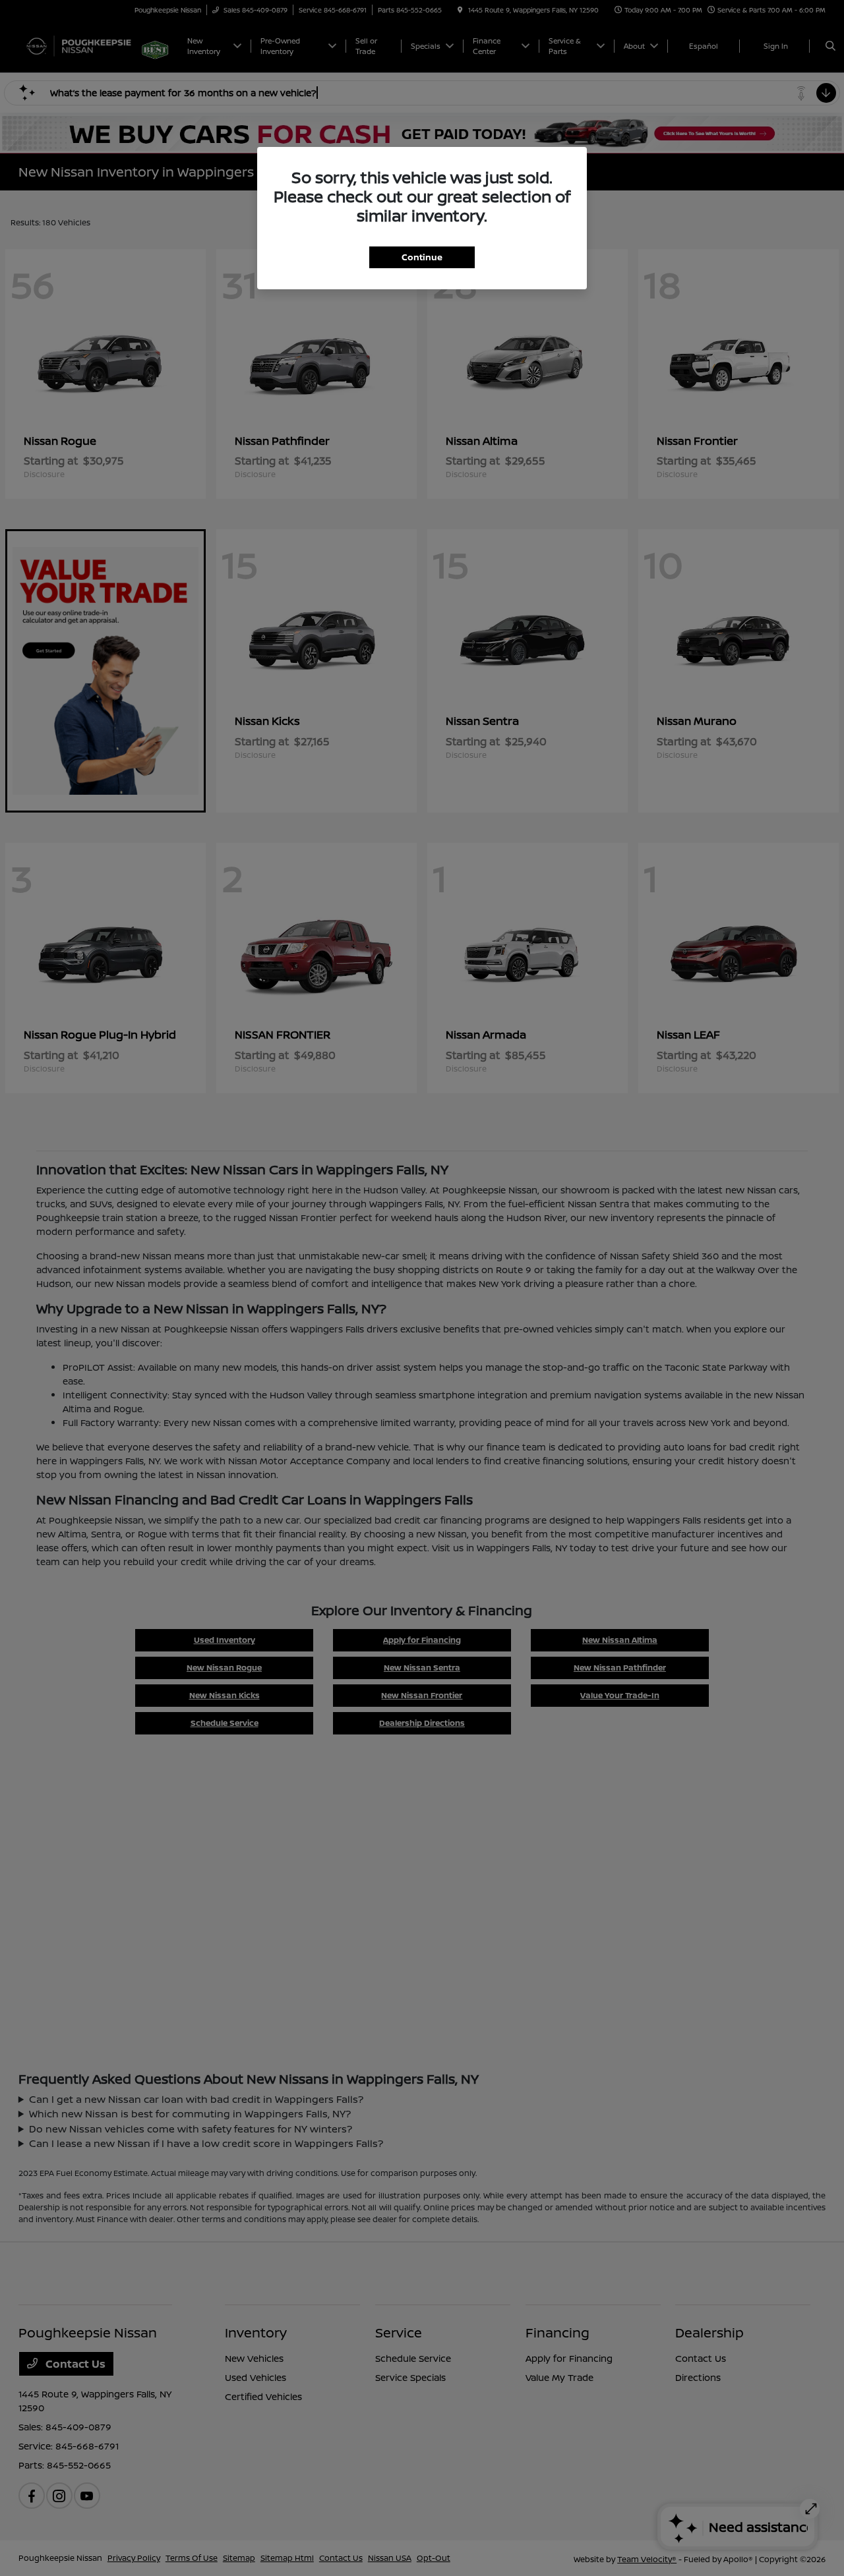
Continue (422, 257)
